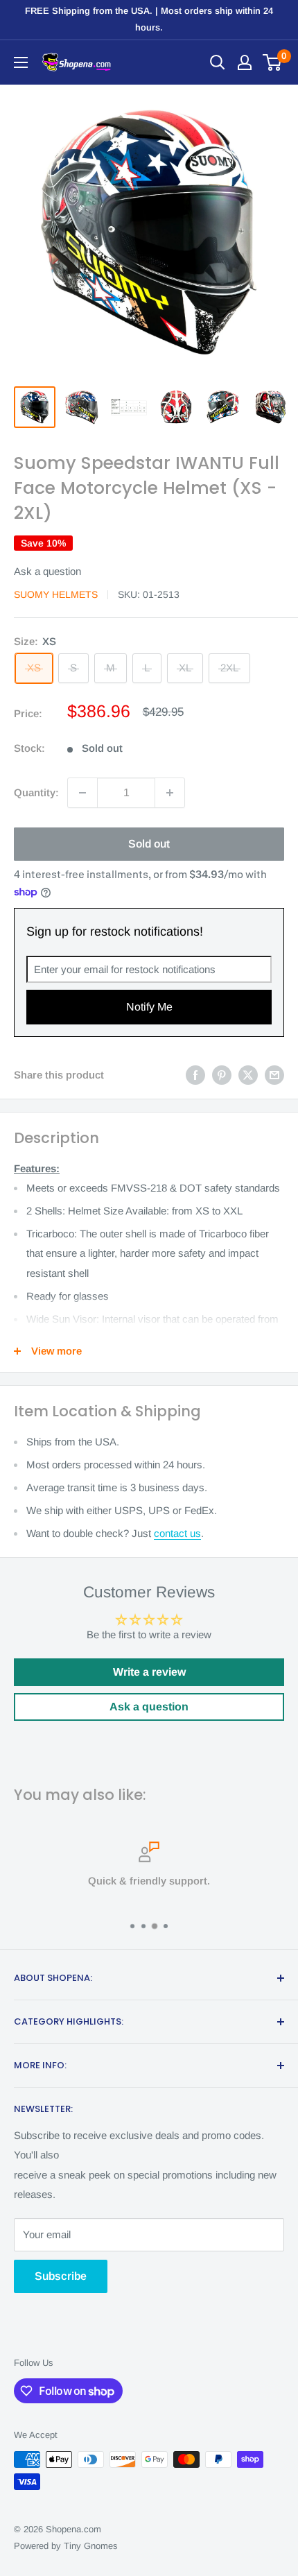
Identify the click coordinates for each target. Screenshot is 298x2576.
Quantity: (36, 792)
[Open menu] (21, 62)
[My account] (245, 62)
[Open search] (218, 62)
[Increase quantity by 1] (170, 793)
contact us (177, 1533)
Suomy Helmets (56, 594)
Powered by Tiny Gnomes (66, 2546)
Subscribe (61, 2276)
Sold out (149, 844)
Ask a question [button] (149, 1707)
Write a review (149, 1672)
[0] (273, 62)
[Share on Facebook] (195, 1075)
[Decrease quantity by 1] (82, 793)
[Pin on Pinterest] (222, 1075)
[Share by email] (274, 1075)
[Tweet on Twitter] (248, 1075)
